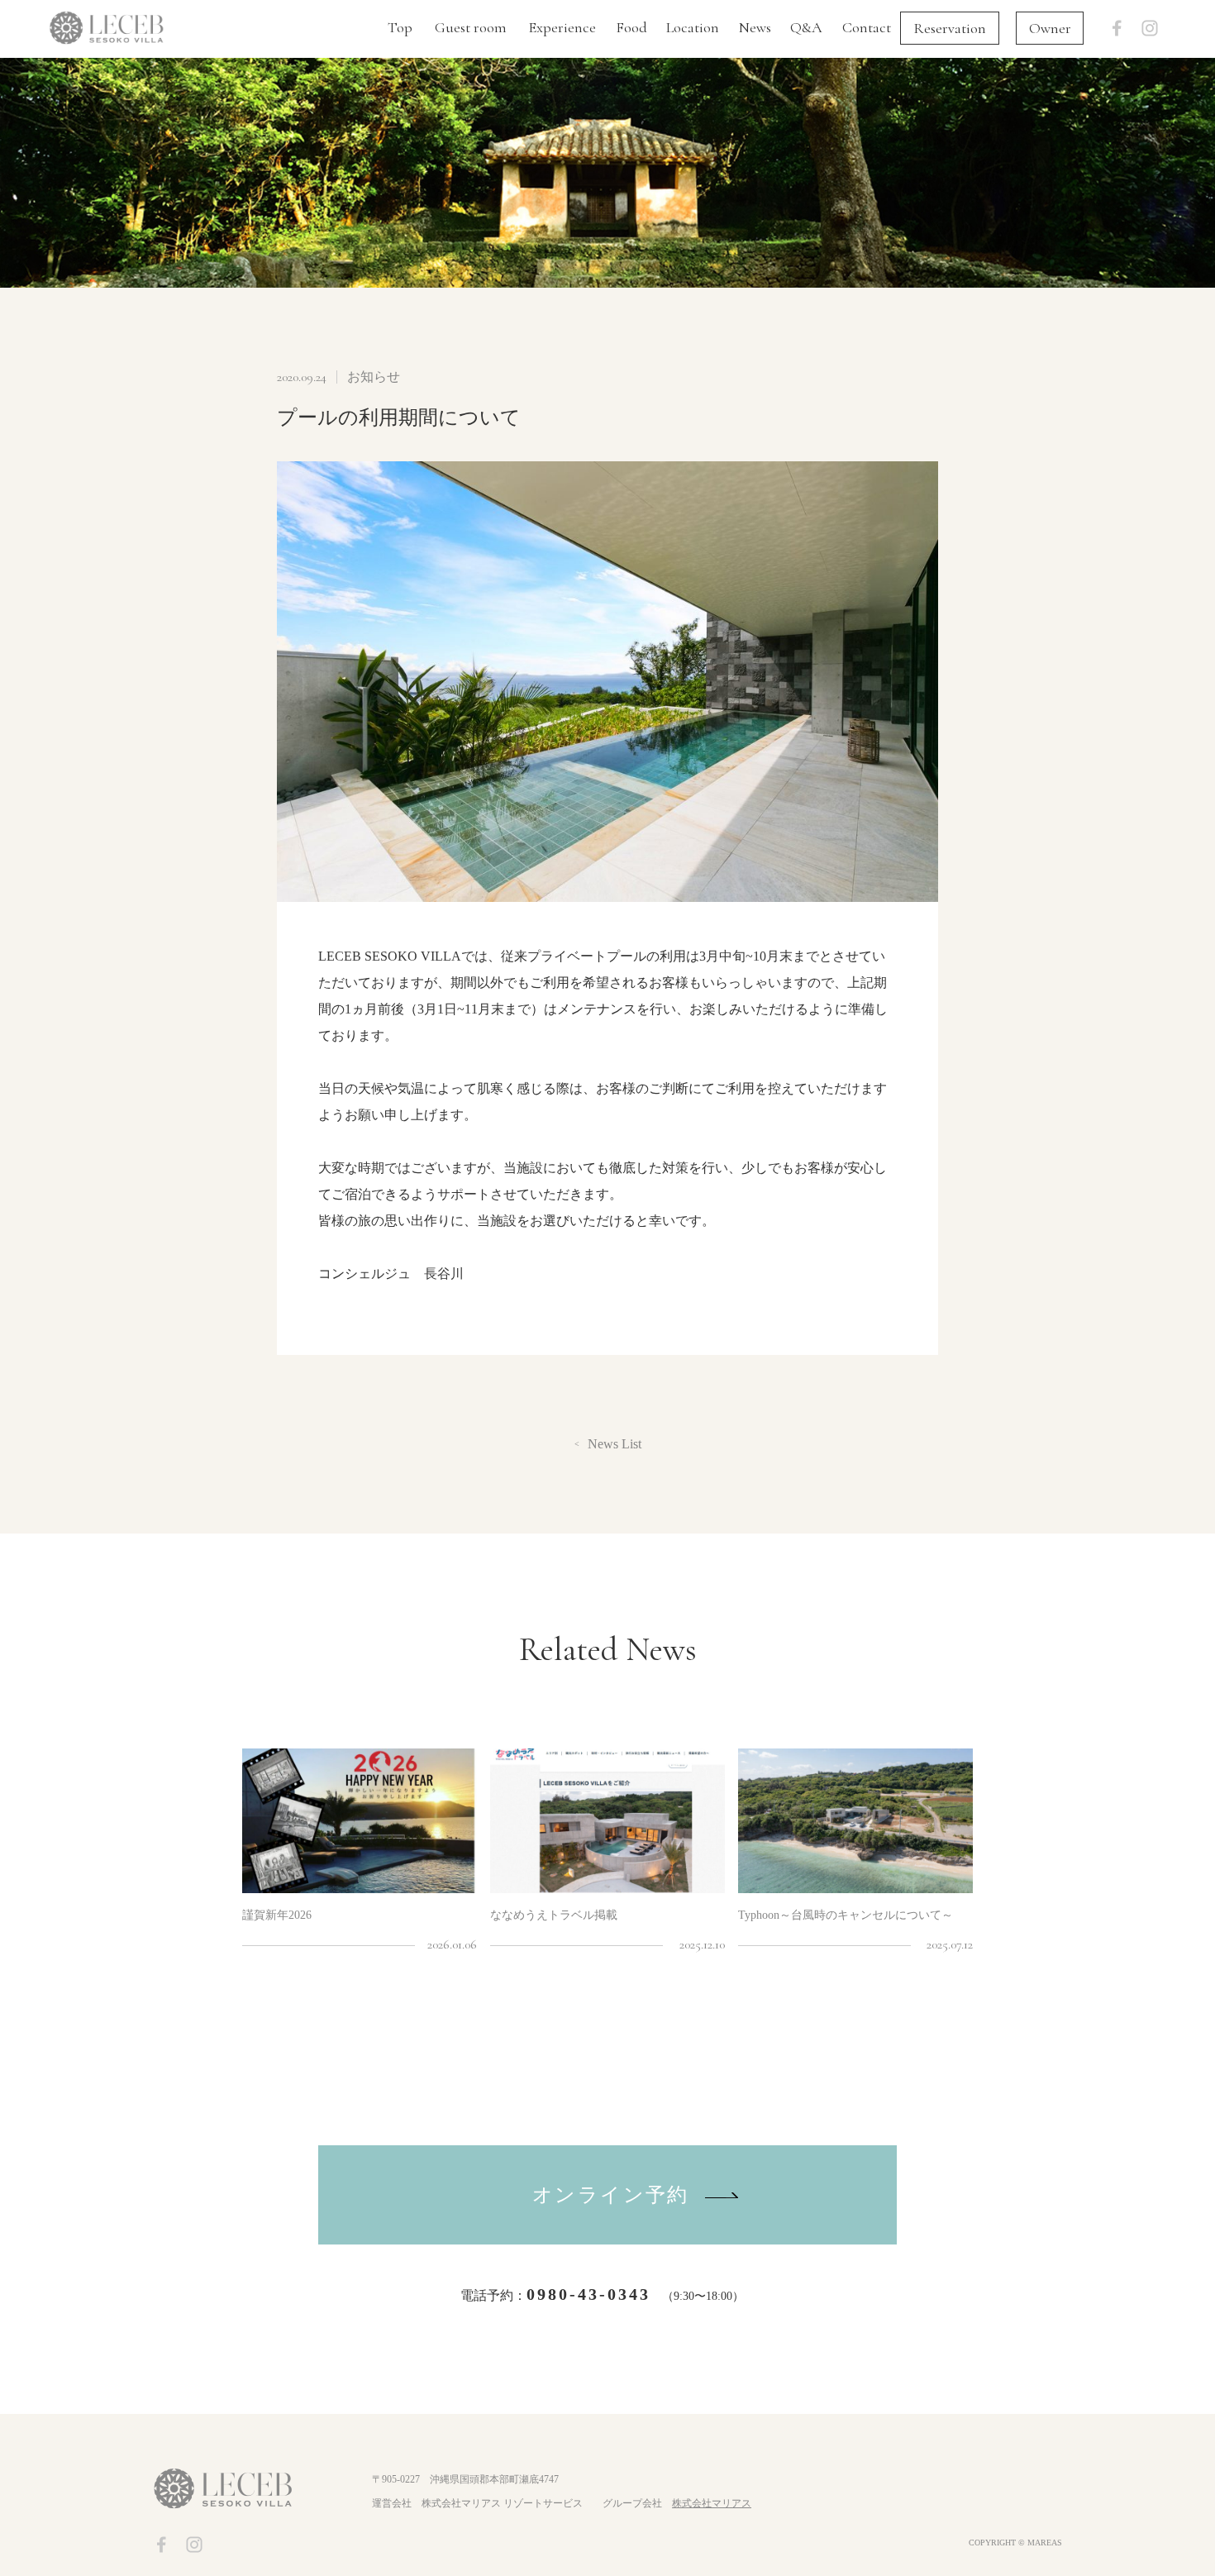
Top (400, 27)
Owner (1050, 28)
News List (615, 1444)
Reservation (950, 28)
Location (693, 27)
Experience (562, 27)
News (755, 27)
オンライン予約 (611, 2195)
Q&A (806, 27)
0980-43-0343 (588, 2294)
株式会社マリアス (712, 2503)
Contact (867, 27)
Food (631, 27)
